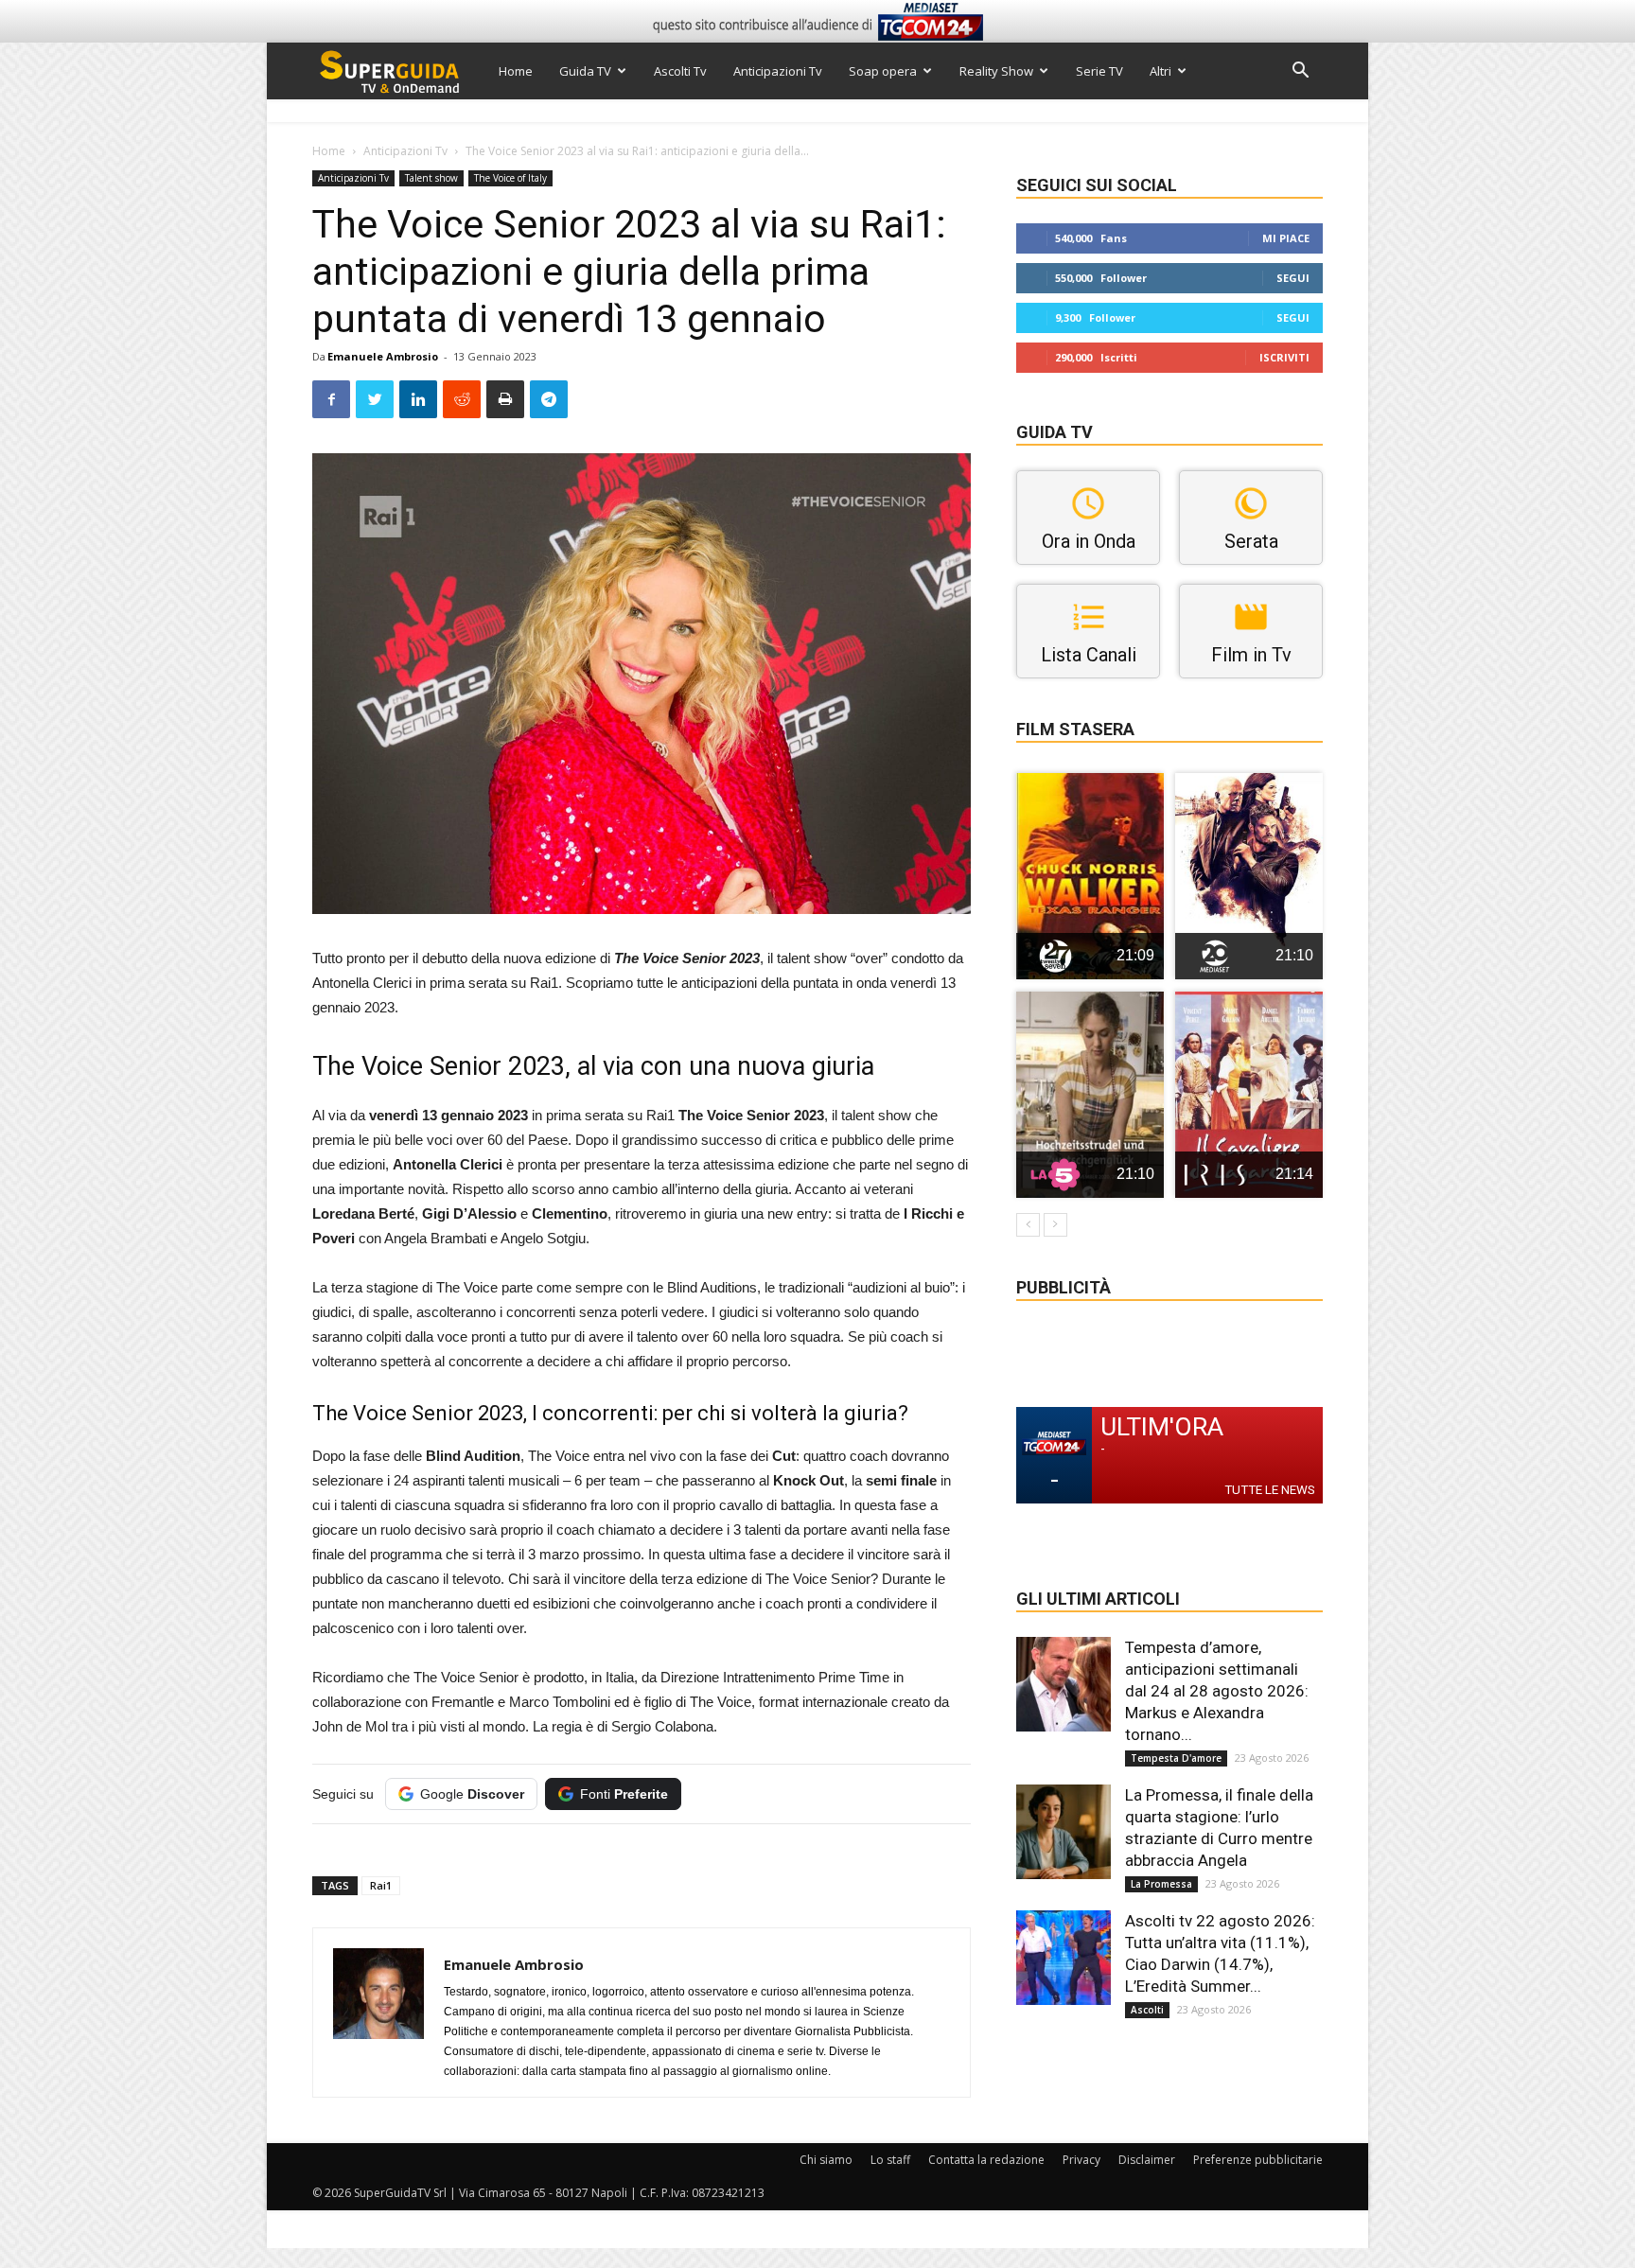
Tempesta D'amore (1176, 1758)
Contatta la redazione (986, 2160)
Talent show (431, 178)
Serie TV (1099, 71)
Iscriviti (1284, 357)
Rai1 (381, 1885)
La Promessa (1161, 1884)
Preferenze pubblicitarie (1258, 2160)
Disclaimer (1147, 2160)
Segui (1293, 278)
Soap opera (883, 71)
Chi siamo (826, 2160)
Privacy (1081, 2160)
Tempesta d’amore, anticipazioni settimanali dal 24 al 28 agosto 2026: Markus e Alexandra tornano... (1217, 1691)
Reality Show (996, 71)
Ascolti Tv (680, 71)
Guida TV (585, 71)
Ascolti (1147, 2010)
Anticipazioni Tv (778, 71)
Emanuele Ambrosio (383, 356)
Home (516, 71)
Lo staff (890, 2160)
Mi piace (1286, 238)
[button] (1300, 72)
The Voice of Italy (510, 178)
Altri (1160, 71)
